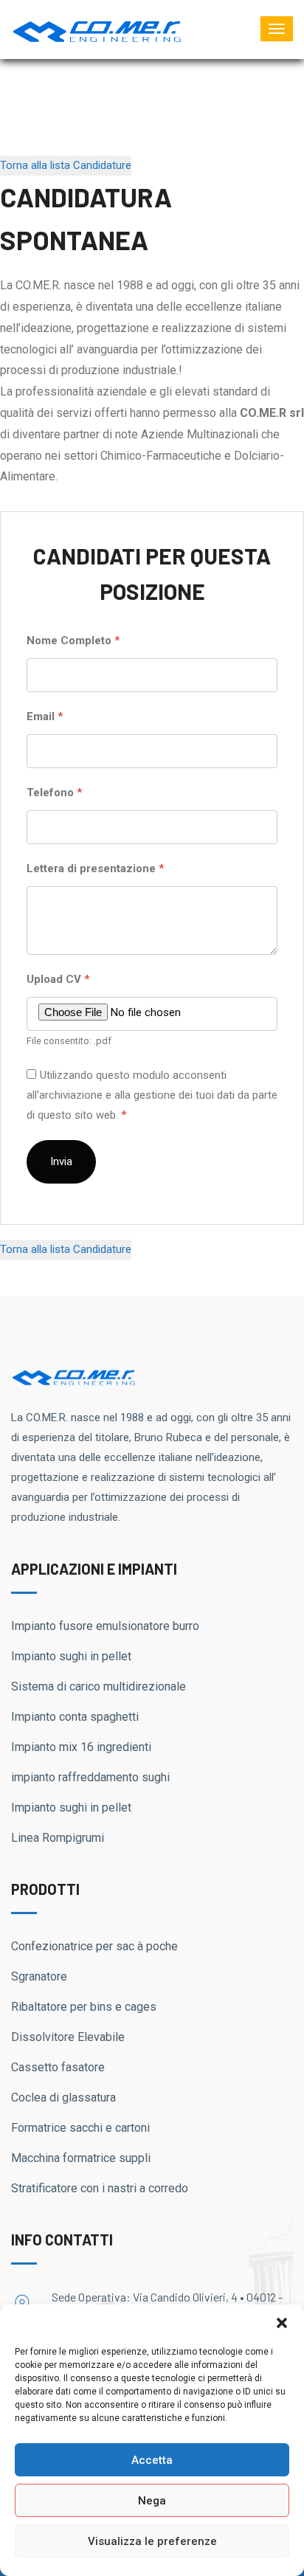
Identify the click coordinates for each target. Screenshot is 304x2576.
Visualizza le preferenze (152, 2541)
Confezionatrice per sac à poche (94, 1946)
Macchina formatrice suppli (81, 2158)
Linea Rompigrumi (58, 1838)
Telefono (54, 793)
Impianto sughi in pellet (71, 1656)
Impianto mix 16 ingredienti (81, 1747)
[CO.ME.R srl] (97, 29)
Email (45, 716)
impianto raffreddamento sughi (90, 1777)
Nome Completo (73, 640)
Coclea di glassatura (63, 2097)
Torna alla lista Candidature (66, 165)
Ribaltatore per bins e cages (84, 2007)
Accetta (152, 2460)
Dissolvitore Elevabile (68, 2037)
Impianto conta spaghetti (75, 1717)
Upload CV (58, 979)
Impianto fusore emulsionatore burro (105, 1626)
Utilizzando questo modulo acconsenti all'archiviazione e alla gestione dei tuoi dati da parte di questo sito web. (152, 1095)
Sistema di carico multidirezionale (99, 1686)
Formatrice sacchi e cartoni (80, 2128)
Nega (152, 2501)
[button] (282, 2323)
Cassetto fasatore (58, 2067)
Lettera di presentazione (95, 869)
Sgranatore (39, 1976)
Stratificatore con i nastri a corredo (100, 2188)
